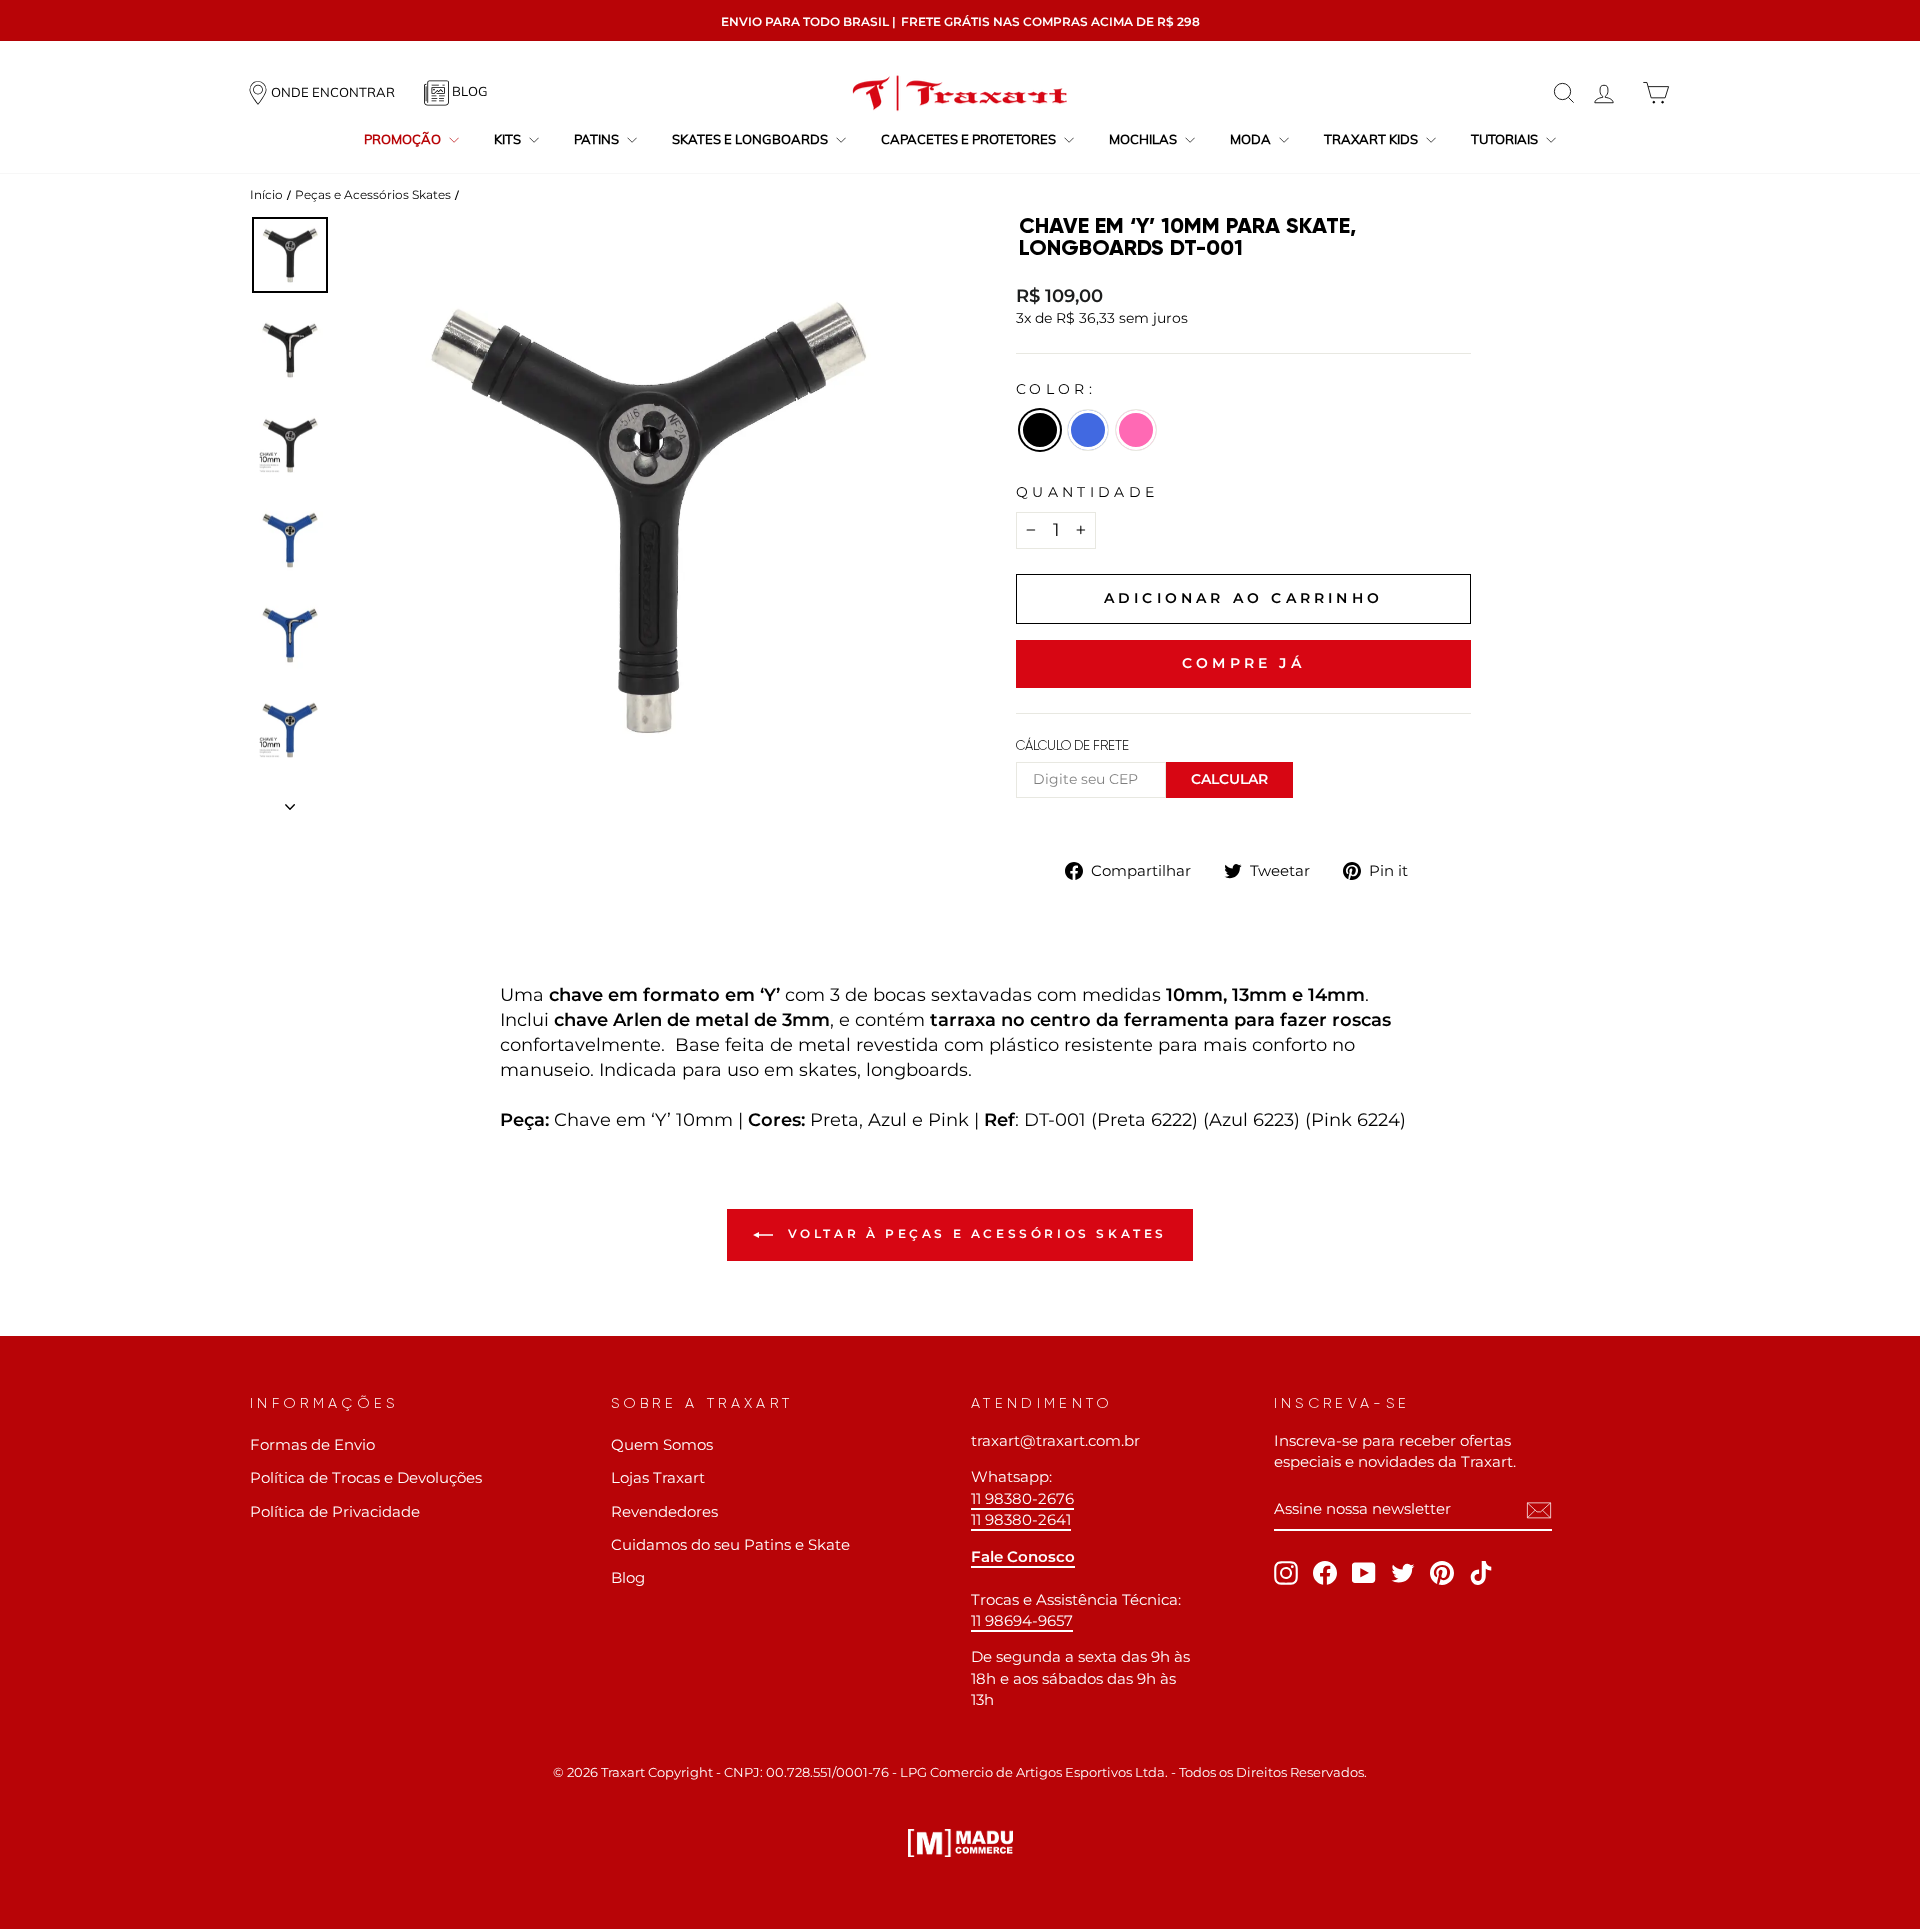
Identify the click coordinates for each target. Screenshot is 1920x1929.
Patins (598, 139)
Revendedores (664, 1511)
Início (266, 194)
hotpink (1136, 430)
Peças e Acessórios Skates (373, 194)
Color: (1056, 389)
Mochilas (1144, 139)
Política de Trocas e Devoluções (366, 1477)
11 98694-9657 (1022, 1620)
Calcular (1229, 779)
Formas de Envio (312, 1444)
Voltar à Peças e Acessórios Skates (974, 1233)
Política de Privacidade (335, 1511)
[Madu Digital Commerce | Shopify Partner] (960, 1843)
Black (1040, 430)
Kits (509, 139)
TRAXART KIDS (1372, 139)
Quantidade (1087, 492)
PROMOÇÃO (404, 139)
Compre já (1243, 663)
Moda (1252, 139)
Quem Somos (662, 1444)
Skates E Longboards (751, 139)
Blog (628, 1577)
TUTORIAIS (1506, 139)
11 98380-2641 (1021, 1519)
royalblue (1088, 430)
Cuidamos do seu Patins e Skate (730, 1544)
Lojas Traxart (658, 1477)
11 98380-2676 (1022, 1498)
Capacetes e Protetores (970, 139)
